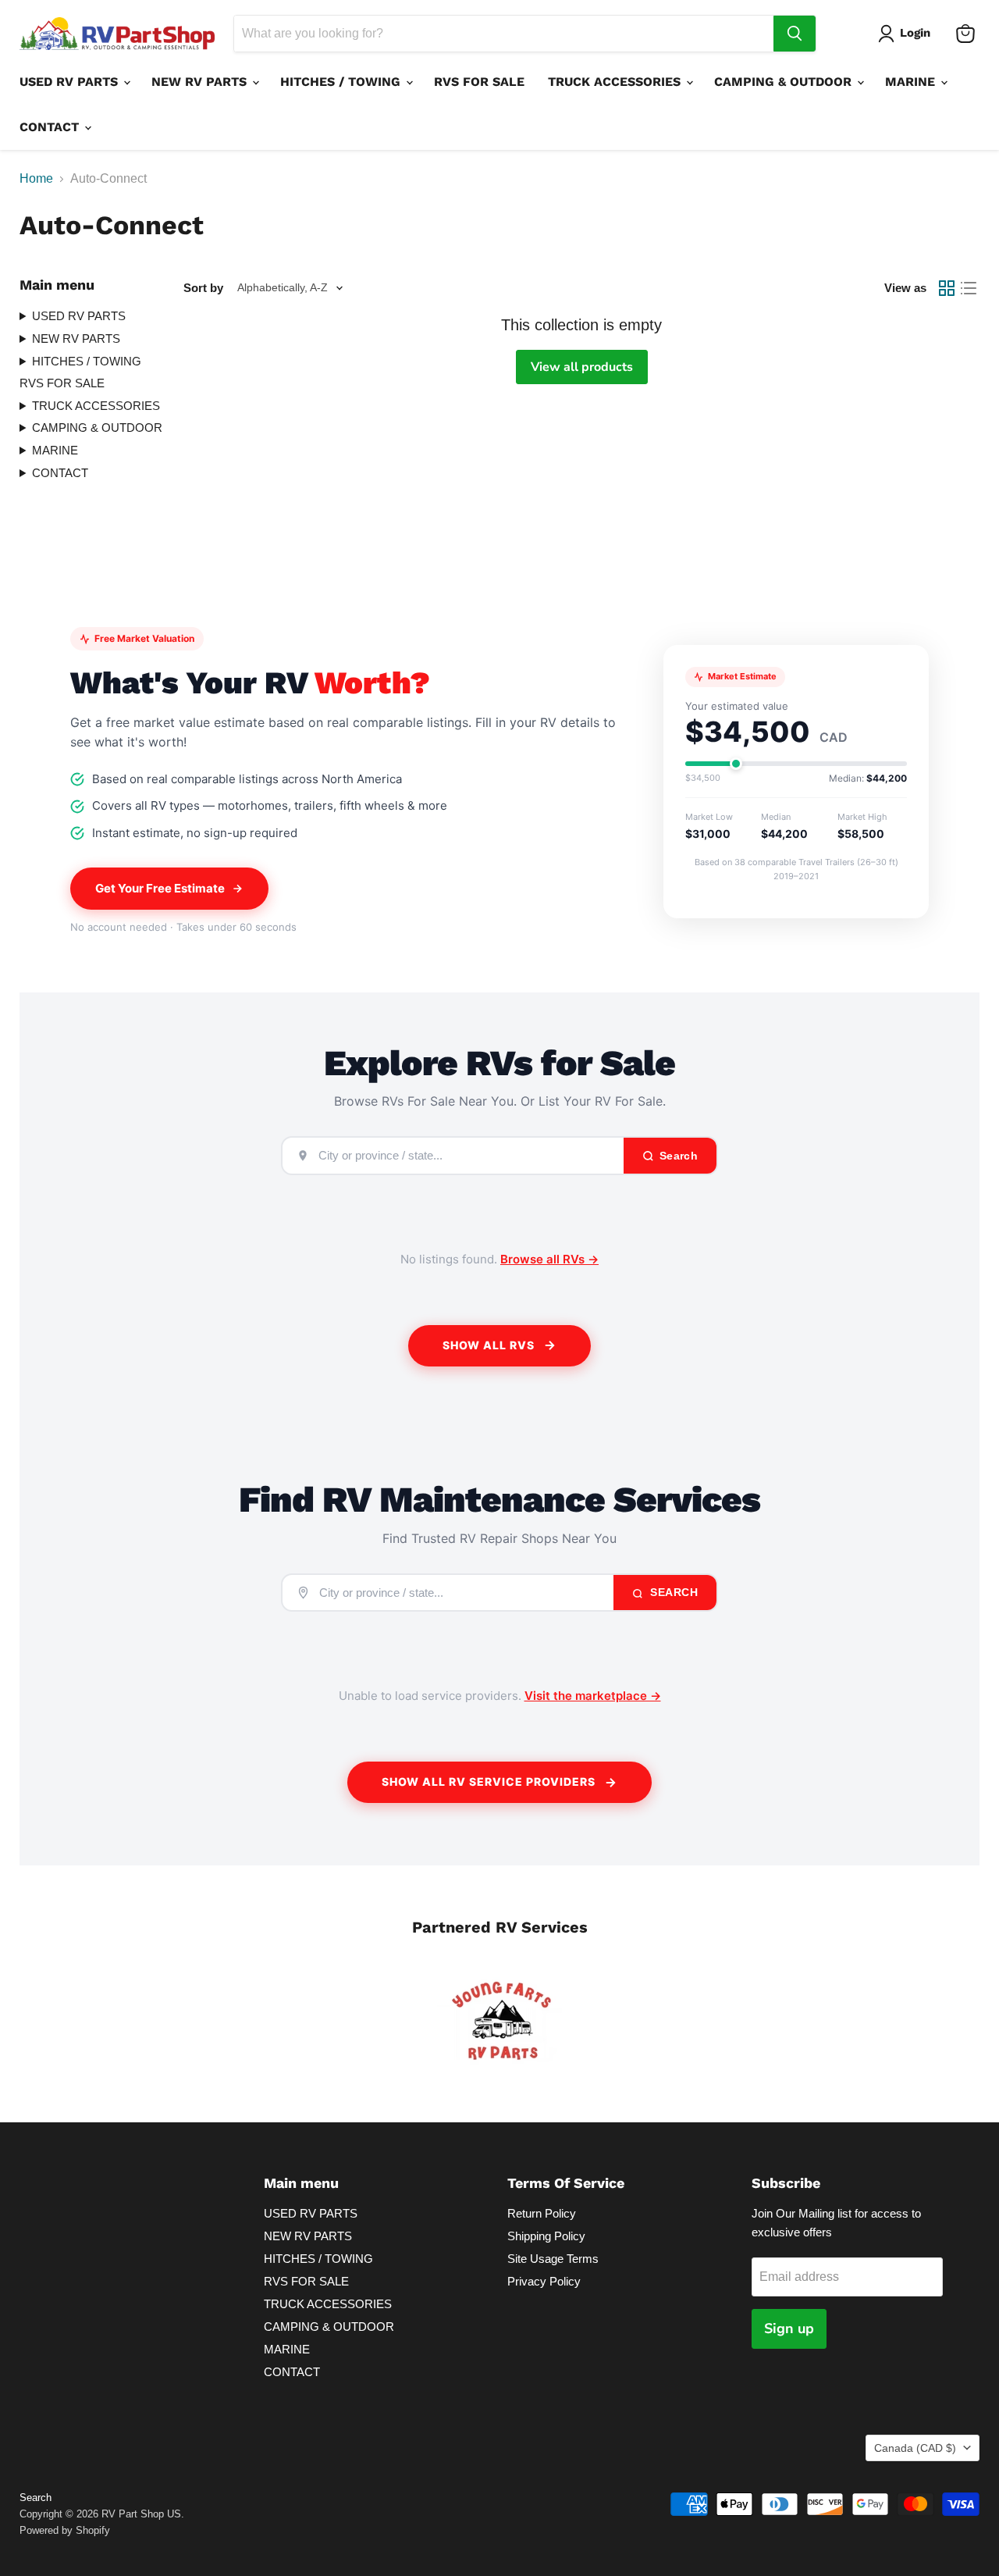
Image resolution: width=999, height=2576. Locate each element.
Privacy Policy (544, 2281)
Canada (915, 2448)
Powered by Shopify (65, 2530)
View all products (582, 367)
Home (36, 178)
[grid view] (947, 288)
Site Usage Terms (553, 2259)
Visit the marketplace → (593, 1696)
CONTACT (51, 127)
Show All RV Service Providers (489, 1781)
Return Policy (542, 2213)
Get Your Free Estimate (160, 888)
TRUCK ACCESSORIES (616, 82)
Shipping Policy (546, 2236)
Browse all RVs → (549, 1259)
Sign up (789, 2328)
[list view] (969, 288)
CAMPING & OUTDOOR (785, 82)
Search (673, 1592)
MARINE (912, 82)
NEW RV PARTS (201, 82)
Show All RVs (489, 1345)
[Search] (795, 34)
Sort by (203, 288)
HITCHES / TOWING (342, 82)
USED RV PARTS (71, 82)
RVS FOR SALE (479, 82)
